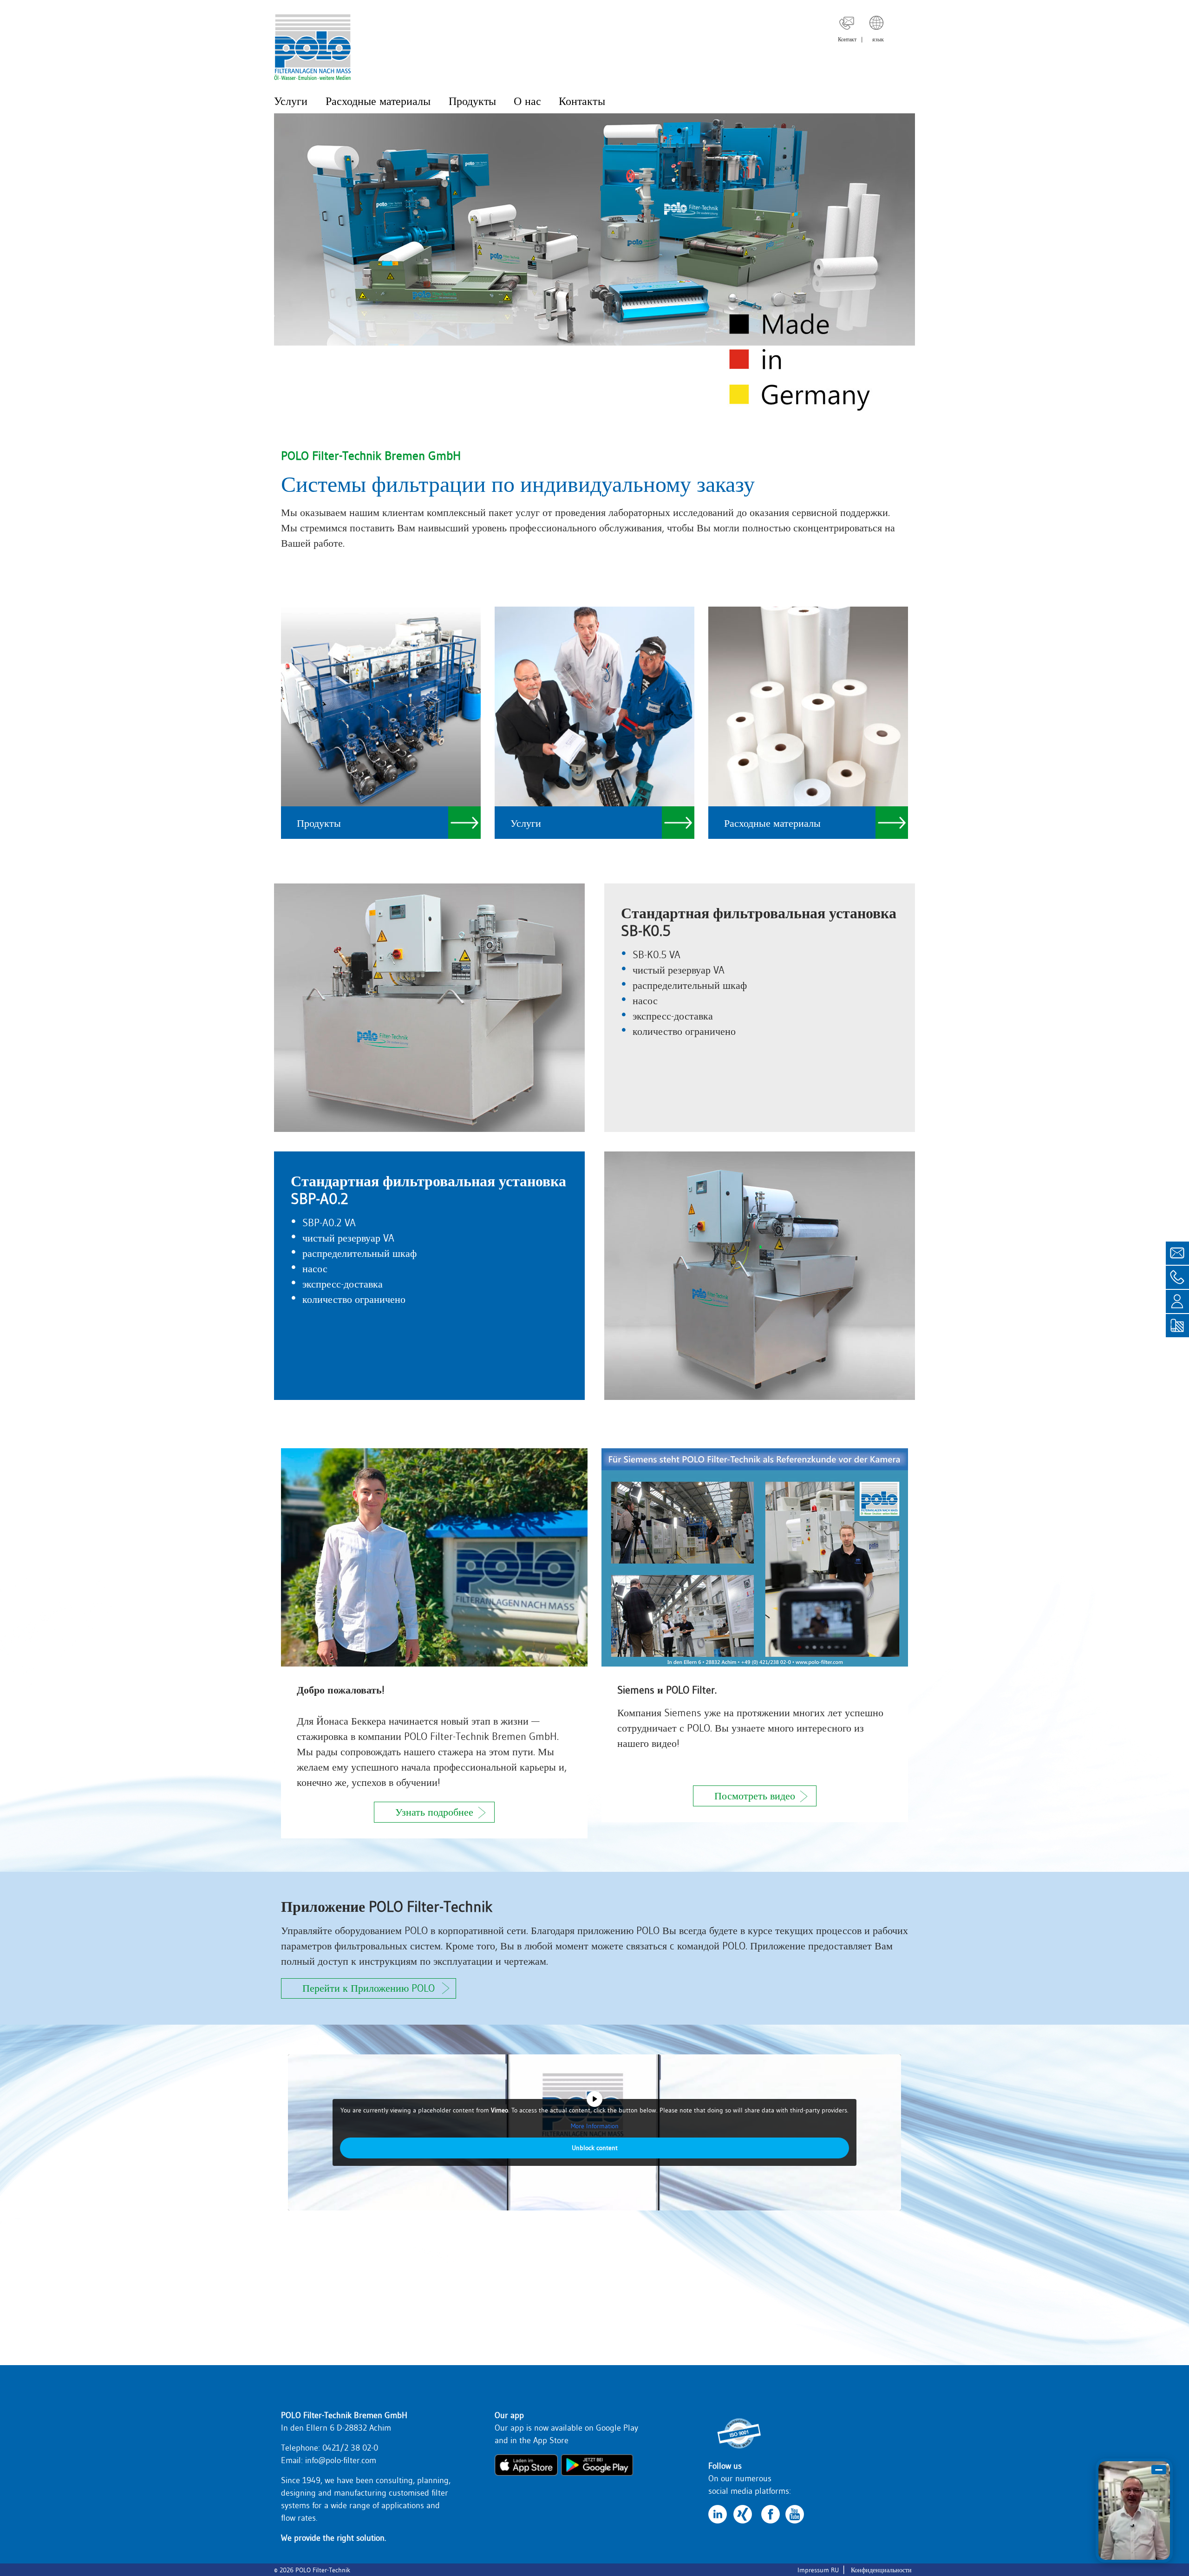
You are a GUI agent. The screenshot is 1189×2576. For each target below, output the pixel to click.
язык (878, 39)
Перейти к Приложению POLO (369, 1988)
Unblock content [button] (595, 2148)
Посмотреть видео (755, 1796)
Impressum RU (818, 2570)
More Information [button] (595, 2126)
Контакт (847, 39)
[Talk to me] (1134, 2511)
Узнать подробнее (434, 1812)
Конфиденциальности (881, 2570)
